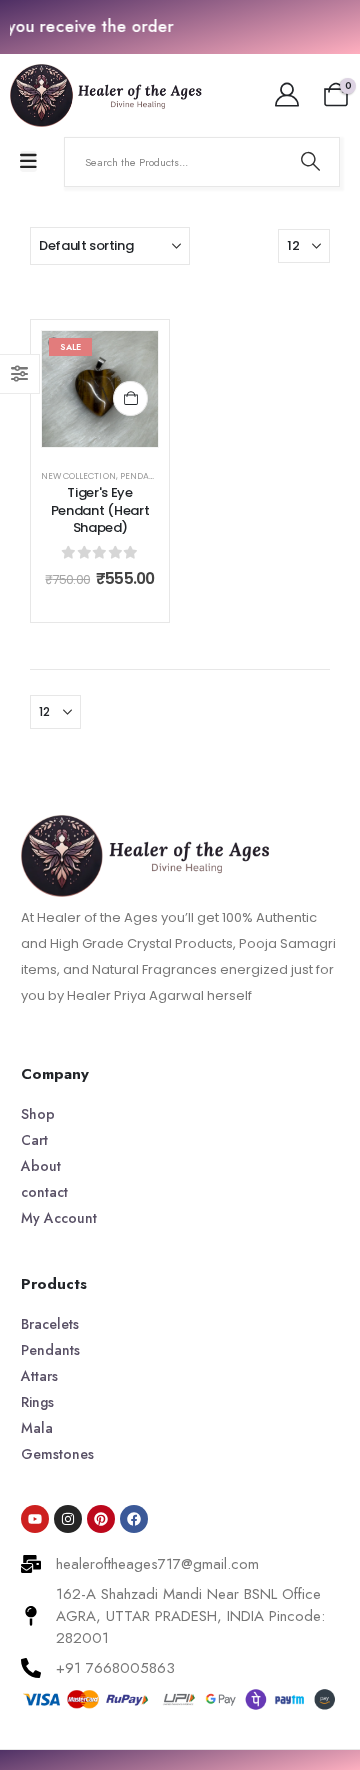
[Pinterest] (101, 1519)
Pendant (140, 476)
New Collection (78, 476)
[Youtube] (35, 1519)
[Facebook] (134, 1519)
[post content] (100, 389)
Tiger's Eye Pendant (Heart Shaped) (100, 510)
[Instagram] (68, 1519)
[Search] (310, 162)
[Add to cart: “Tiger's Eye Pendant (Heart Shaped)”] (130, 398)
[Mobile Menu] (28, 161)
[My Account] (286, 95)
